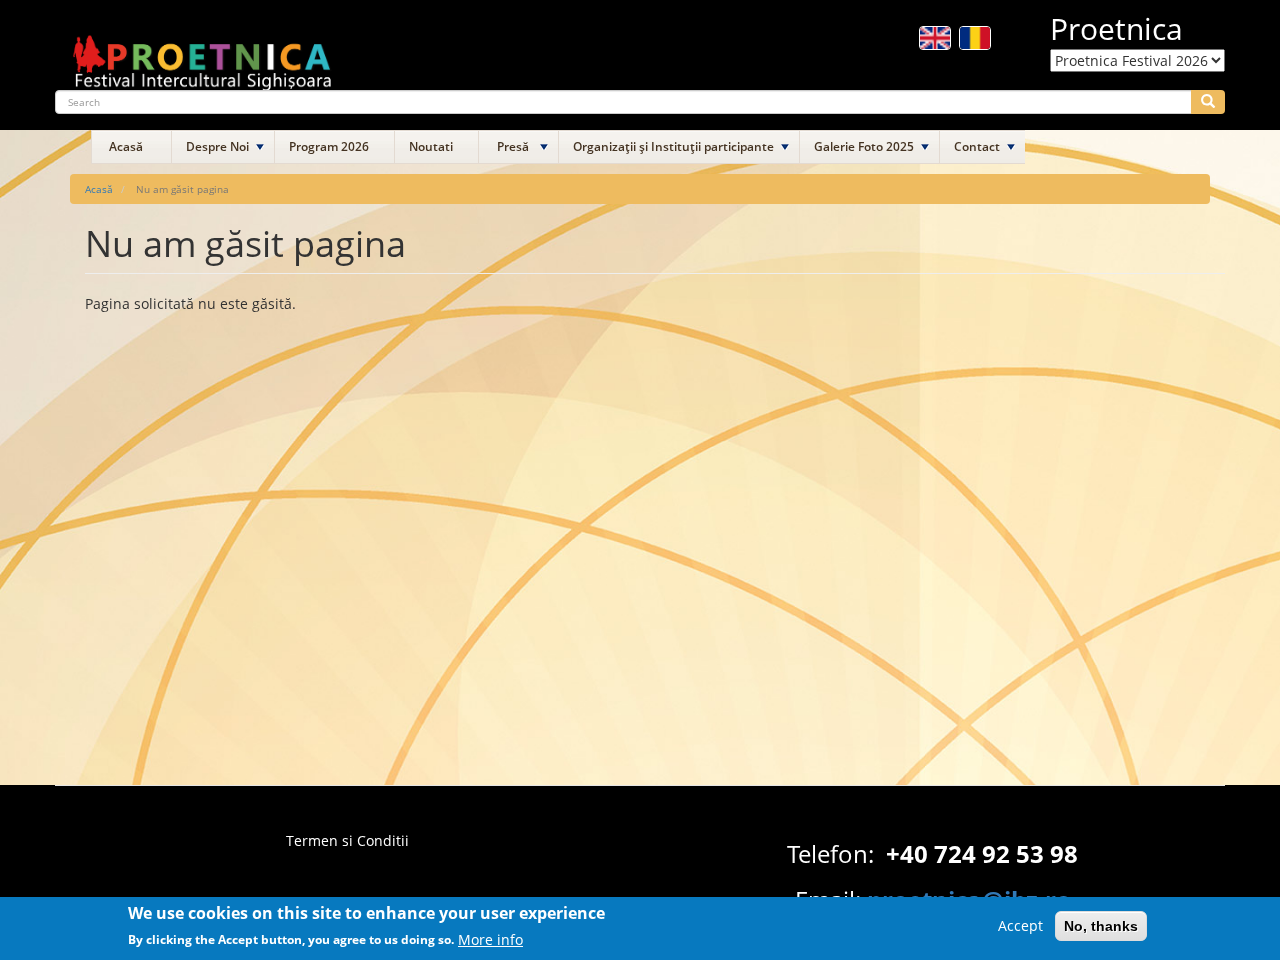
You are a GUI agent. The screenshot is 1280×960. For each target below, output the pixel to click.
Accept (1020, 925)
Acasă (126, 146)
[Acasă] (203, 54)
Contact (977, 146)
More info (490, 938)
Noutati (431, 146)
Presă (513, 146)
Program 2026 (329, 146)
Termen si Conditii (347, 840)
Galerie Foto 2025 (864, 146)
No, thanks (1101, 926)
